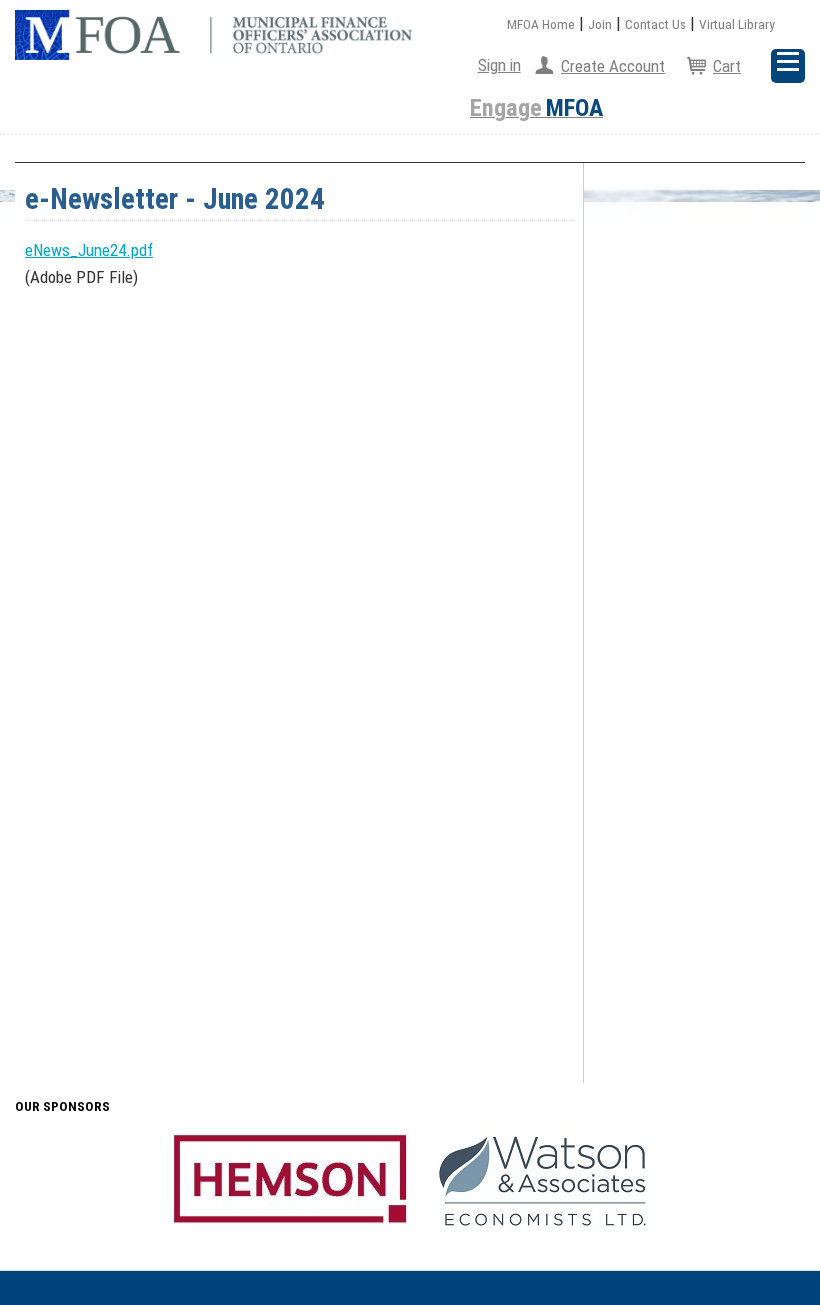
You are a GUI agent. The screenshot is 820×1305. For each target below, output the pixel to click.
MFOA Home (541, 24)
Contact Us (655, 24)
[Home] (213, 35)
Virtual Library (737, 24)
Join (600, 24)
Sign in (499, 65)
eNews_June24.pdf (89, 250)
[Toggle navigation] (788, 66)
